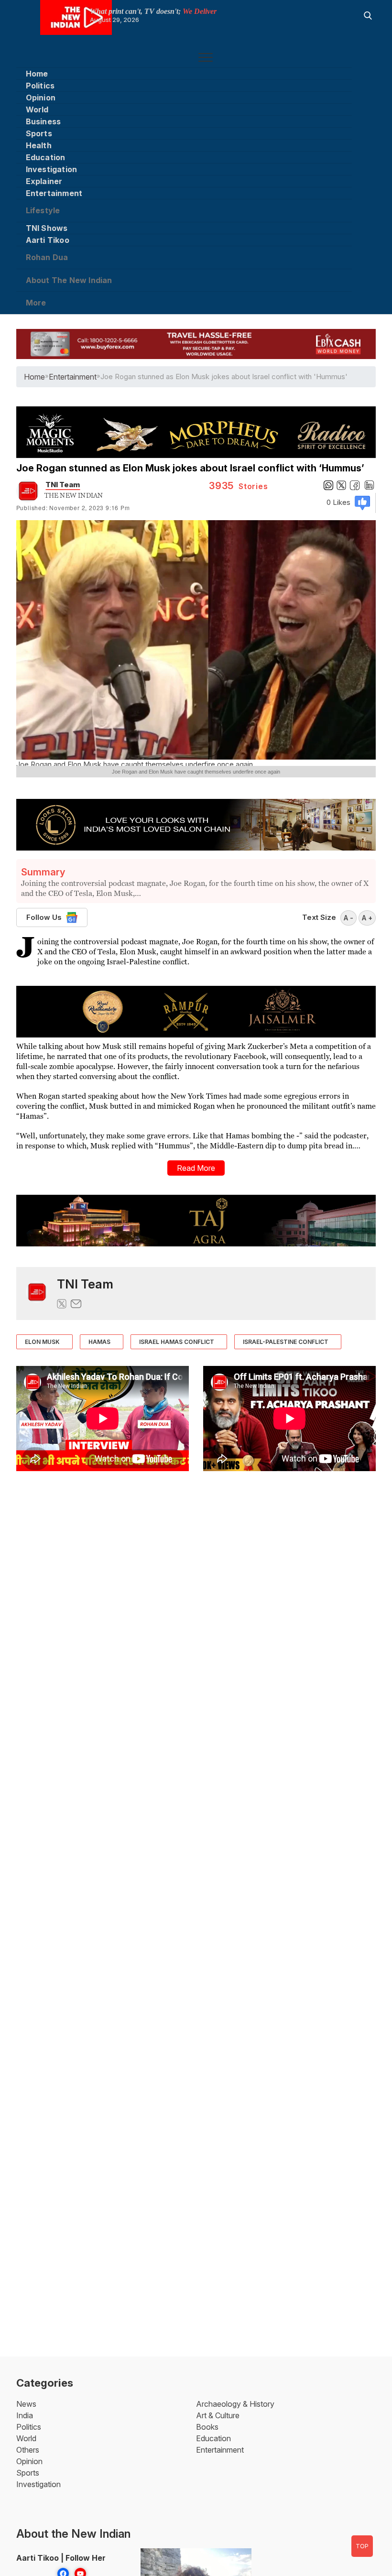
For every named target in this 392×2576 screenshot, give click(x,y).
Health (39, 145)
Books (207, 2427)
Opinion (41, 98)
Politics (40, 86)
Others (28, 2450)
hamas (99, 1342)
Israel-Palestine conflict (286, 1342)
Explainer (44, 181)
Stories (239, 486)
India (25, 2415)
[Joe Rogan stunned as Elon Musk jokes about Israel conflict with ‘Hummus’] (37, 1293)
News (26, 2404)
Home (37, 74)
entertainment (73, 377)
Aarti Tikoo (48, 240)
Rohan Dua (47, 257)
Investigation (52, 169)
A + (367, 918)
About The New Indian (69, 280)
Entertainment (54, 193)
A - (348, 918)
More (36, 303)
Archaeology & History (235, 2404)
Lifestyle (43, 210)
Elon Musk (42, 1342)
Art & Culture (218, 2415)
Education (46, 157)
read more (196, 1168)
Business (44, 121)
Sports (39, 133)
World (37, 109)
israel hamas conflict (177, 1342)
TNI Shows (47, 228)
